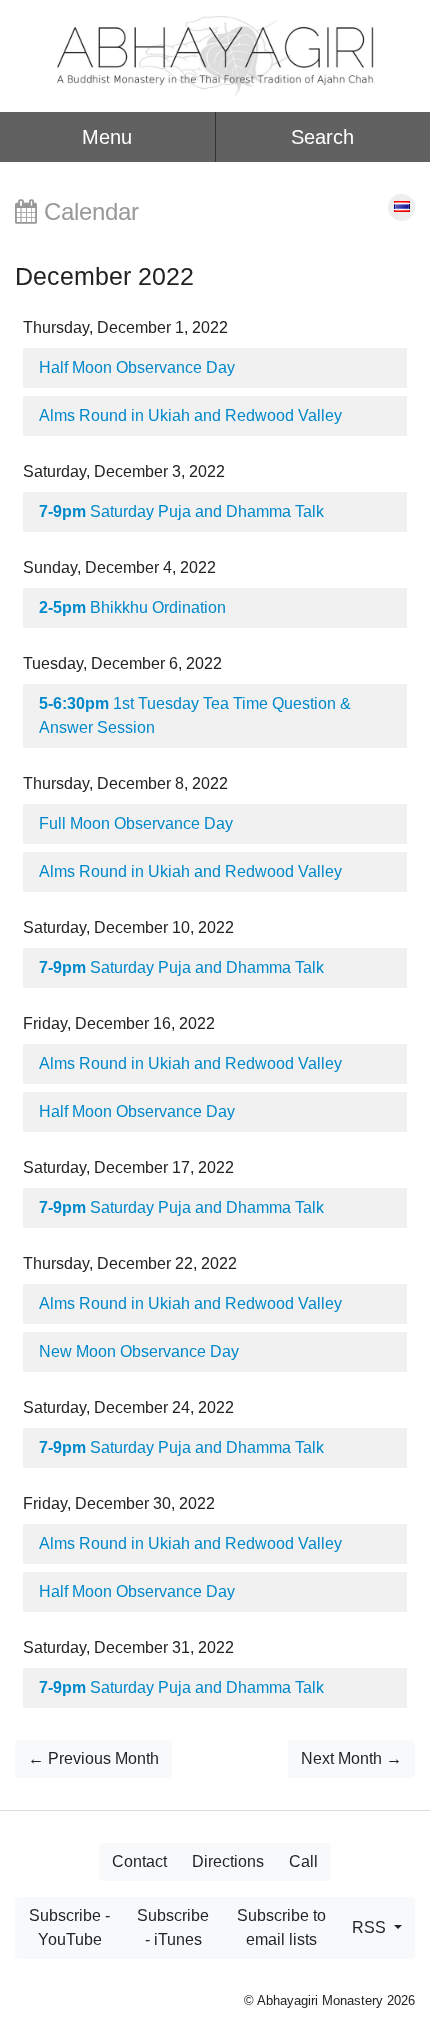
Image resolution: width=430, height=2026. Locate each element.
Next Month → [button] (351, 1758)
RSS (371, 1927)
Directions (228, 1861)
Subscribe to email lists (281, 1927)
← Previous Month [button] (93, 1758)
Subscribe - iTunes (173, 1927)
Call (303, 1861)
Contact (139, 1861)
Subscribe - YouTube (69, 1927)
